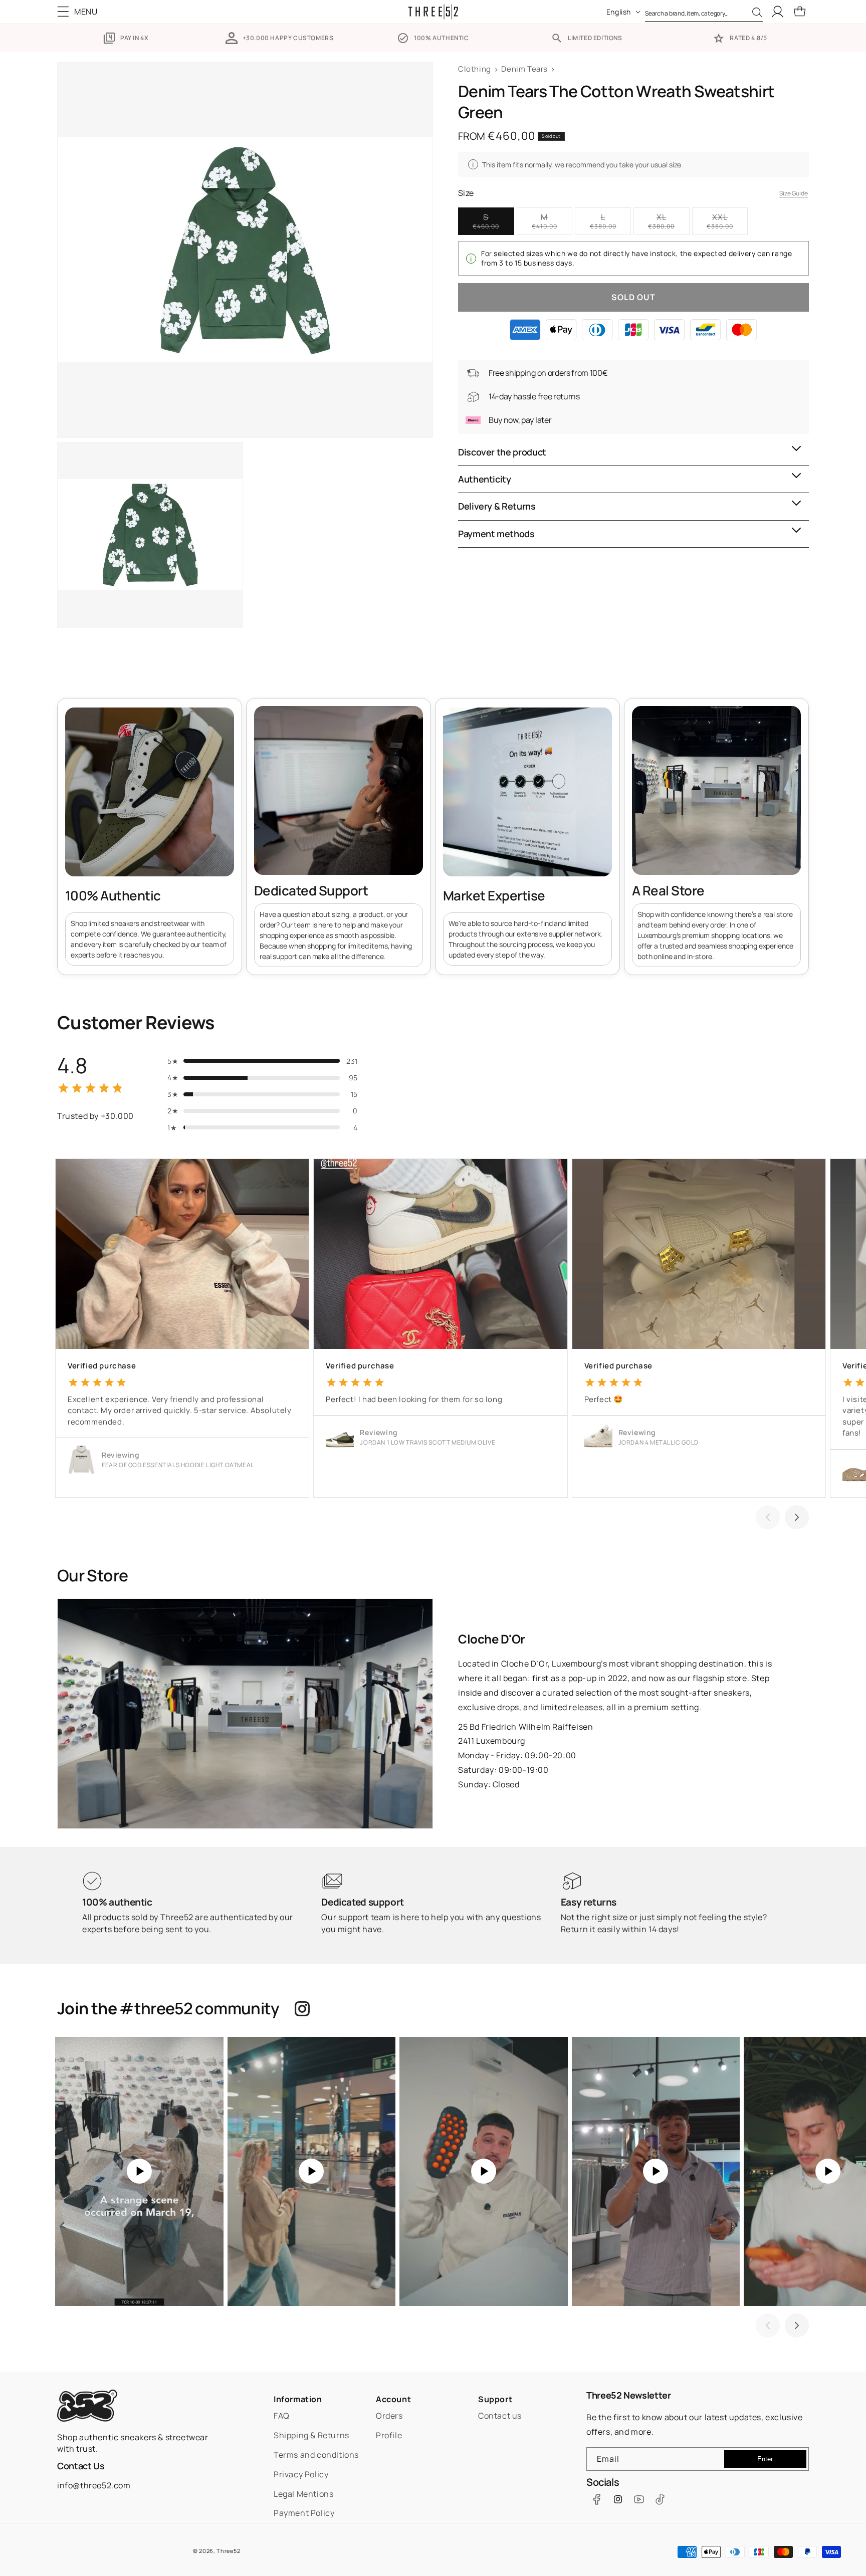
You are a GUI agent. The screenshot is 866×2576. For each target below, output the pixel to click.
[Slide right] (797, 1517)
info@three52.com (94, 2485)
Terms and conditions (316, 2455)
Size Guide (794, 193)
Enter (765, 2459)
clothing (475, 69)
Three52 (228, 2551)
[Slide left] (768, 1517)
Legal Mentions (303, 2494)
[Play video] (139, 2171)
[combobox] (704, 12)
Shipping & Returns (311, 2435)
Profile (389, 2435)
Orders (389, 2416)
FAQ (282, 2416)
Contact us (500, 2416)
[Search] (757, 13)
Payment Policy (304, 2513)
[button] (80, 12)
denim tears (524, 69)
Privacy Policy (301, 2474)
